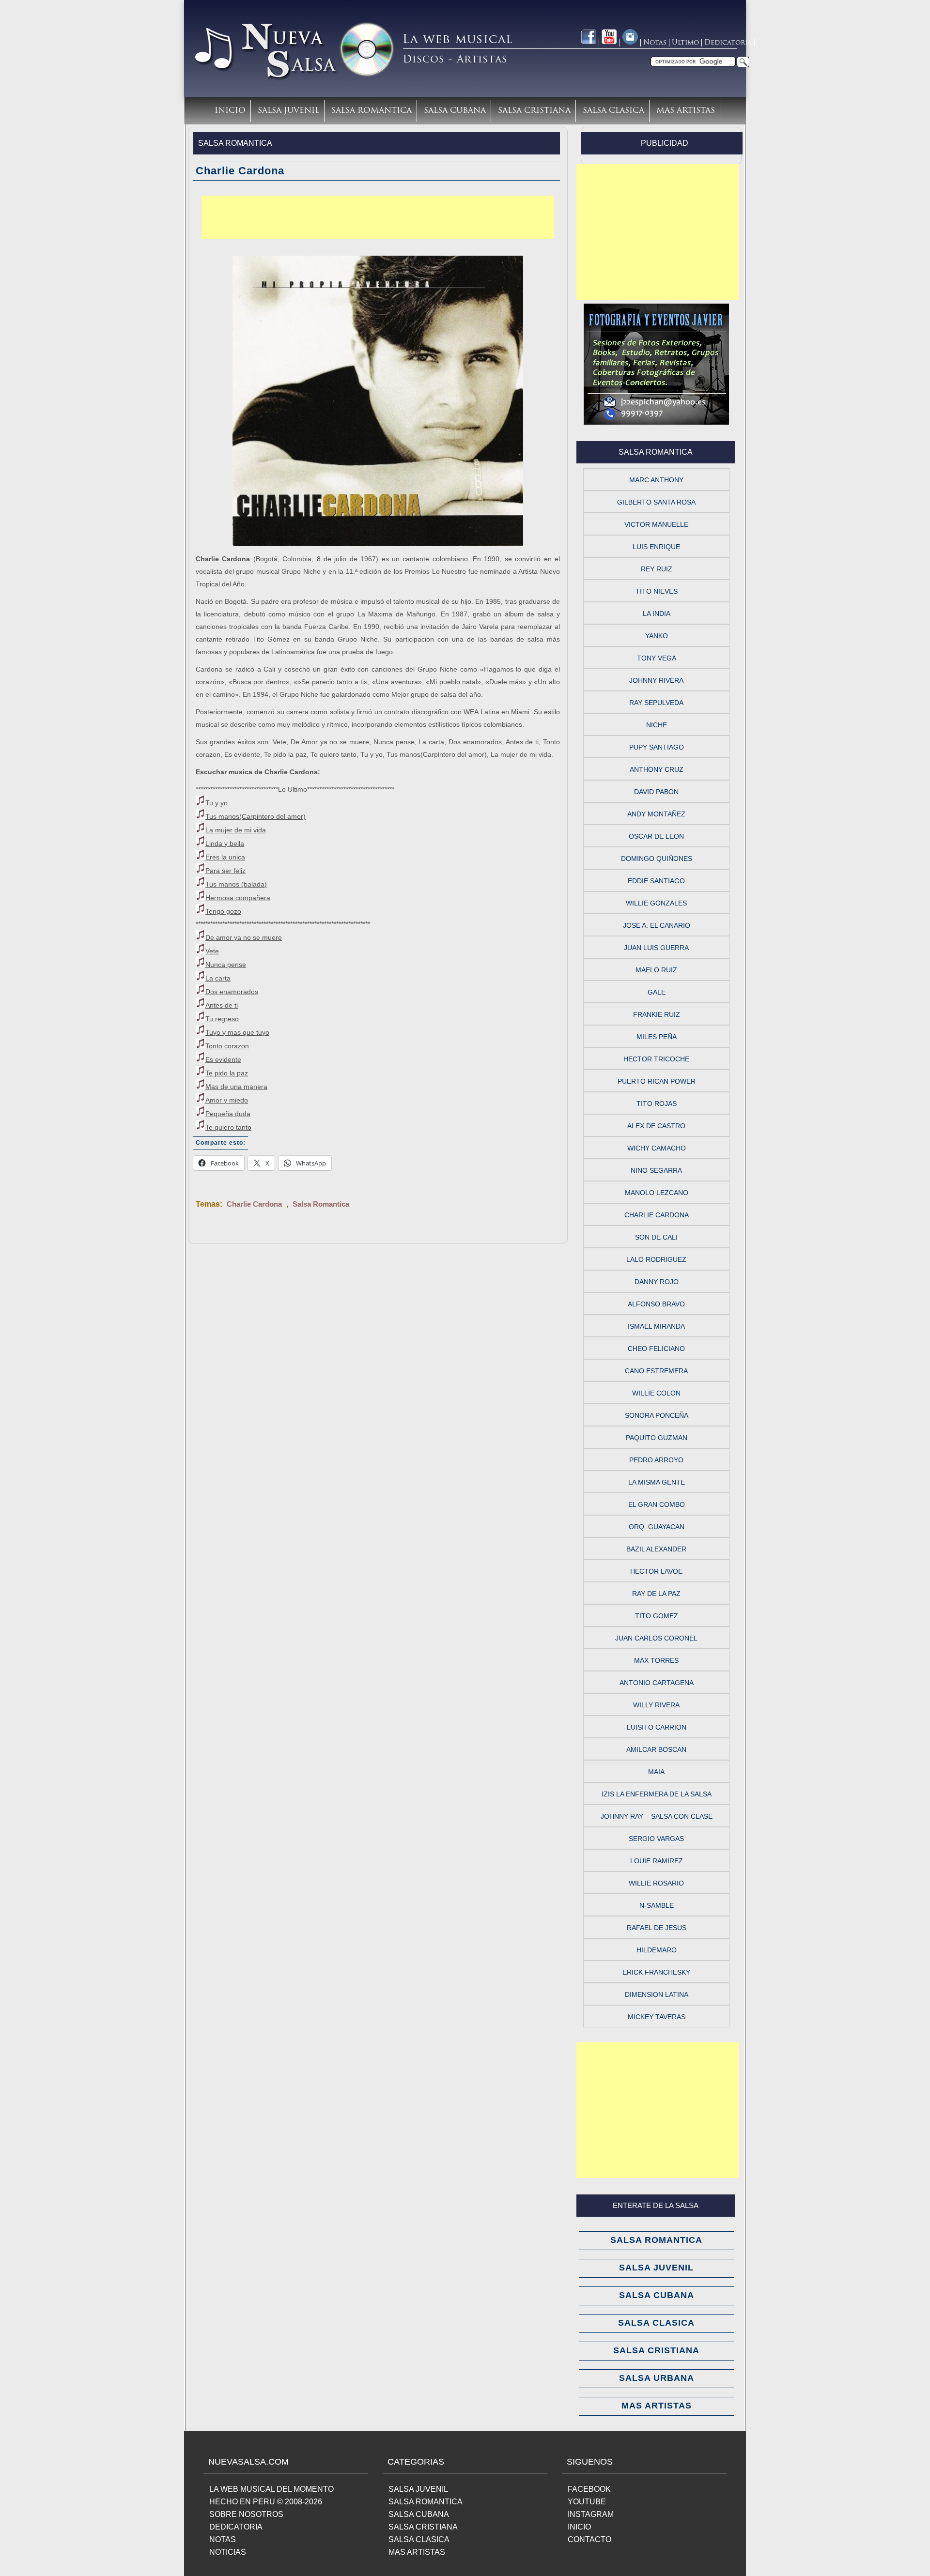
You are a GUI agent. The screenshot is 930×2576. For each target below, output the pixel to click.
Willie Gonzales (656, 903)
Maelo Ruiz (656, 970)
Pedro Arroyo (656, 1460)
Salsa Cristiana (534, 111)
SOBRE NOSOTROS (246, 2514)
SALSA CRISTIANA (423, 2527)
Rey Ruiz (657, 569)
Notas (655, 43)
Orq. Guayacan (657, 1527)
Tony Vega (657, 658)
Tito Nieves (657, 591)
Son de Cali (656, 1237)
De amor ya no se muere (244, 937)
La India (657, 613)
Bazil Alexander (656, 1549)
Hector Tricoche (656, 1059)
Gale (657, 992)
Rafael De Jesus (657, 1928)
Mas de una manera (236, 1087)
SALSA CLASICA (419, 2539)
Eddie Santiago (656, 881)
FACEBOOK (589, 2489)
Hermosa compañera (238, 898)
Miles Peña (657, 1037)
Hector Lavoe (656, 1571)
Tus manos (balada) (236, 884)
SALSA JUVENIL (418, 2489)
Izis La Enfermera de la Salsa (657, 1794)
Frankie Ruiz (657, 1014)
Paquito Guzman (657, 1438)
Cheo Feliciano (656, 1349)
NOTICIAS (228, 2552)
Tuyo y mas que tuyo (237, 1032)
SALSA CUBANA (419, 2514)
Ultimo (685, 43)
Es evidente (223, 1059)
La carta (218, 978)
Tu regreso (222, 1019)
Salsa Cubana (455, 111)
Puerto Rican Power (657, 1081)
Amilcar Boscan (656, 1749)
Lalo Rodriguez (656, 1259)
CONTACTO (589, 2539)
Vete (212, 951)
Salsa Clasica (613, 111)
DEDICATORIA (236, 2527)
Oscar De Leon (656, 836)
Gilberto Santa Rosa (656, 502)
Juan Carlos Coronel (656, 1638)
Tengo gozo (223, 911)
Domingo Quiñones (657, 859)
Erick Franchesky (656, 1972)
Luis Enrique (656, 547)
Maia (656, 1772)
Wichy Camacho (657, 1148)
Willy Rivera (656, 1705)
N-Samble (657, 1905)
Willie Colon (656, 1393)
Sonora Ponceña (657, 1415)
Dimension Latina (657, 1994)
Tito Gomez (657, 1616)
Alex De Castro (656, 1126)
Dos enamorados (232, 992)
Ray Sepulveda (656, 703)
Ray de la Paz (656, 1594)
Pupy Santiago (657, 747)
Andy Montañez (656, 814)
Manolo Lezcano (657, 1193)
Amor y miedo (227, 1100)
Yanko (657, 636)
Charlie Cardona (254, 1204)
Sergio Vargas (656, 1839)
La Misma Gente (657, 1482)
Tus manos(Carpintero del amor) (256, 816)
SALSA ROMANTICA (426, 2502)
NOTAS (223, 2539)
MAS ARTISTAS (417, 2552)
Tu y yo (217, 803)
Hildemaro (657, 1950)
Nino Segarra (656, 1170)
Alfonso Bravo (656, 1304)
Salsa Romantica (372, 111)
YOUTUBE (587, 2502)
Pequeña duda (228, 1114)
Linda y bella (225, 843)
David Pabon (656, 792)
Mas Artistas (686, 111)
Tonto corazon (227, 1046)
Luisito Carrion (657, 1727)
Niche (657, 725)
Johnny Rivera (656, 680)
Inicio (230, 111)
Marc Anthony (656, 480)
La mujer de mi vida (236, 830)
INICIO (579, 2527)
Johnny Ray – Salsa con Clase (657, 1816)
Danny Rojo (657, 1282)
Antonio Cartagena (657, 1683)
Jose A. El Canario (657, 925)
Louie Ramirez (657, 1861)
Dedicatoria (728, 43)
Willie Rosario (656, 1883)
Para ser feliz (225, 871)
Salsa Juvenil (288, 111)
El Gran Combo (657, 1504)
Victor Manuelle (656, 524)
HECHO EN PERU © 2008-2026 (266, 2502)
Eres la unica (225, 857)
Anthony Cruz (657, 769)
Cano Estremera (656, 1371)
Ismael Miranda (656, 1326)
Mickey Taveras (657, 2017)
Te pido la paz (227, 1073)
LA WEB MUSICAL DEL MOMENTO (271, 2489)
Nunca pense (226, 965)
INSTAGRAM (591, 2514)
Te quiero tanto (228, 1127)
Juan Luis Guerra (656, 948)
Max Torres (656, 1660)
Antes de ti (222, 1005)
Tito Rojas (657, 1104)
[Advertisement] (378, 217)
